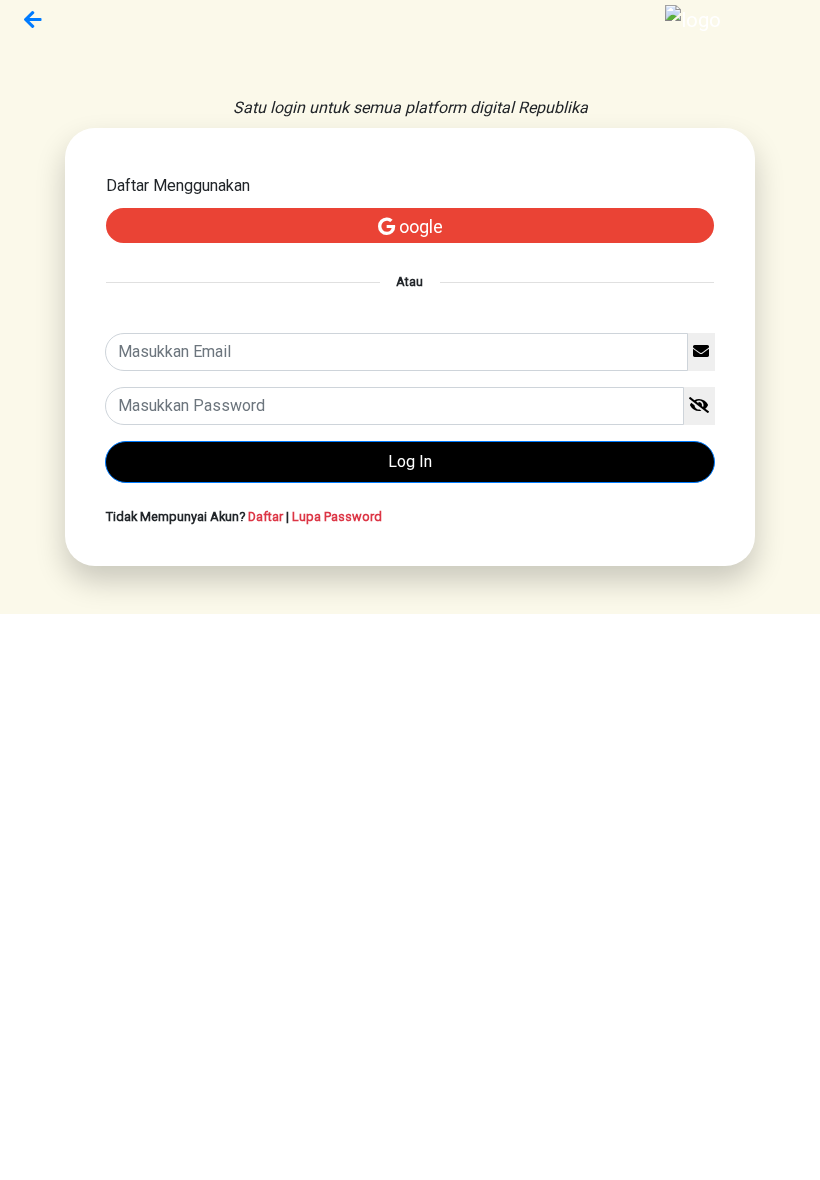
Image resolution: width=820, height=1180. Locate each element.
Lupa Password (337, 516)
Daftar (265, 516)
